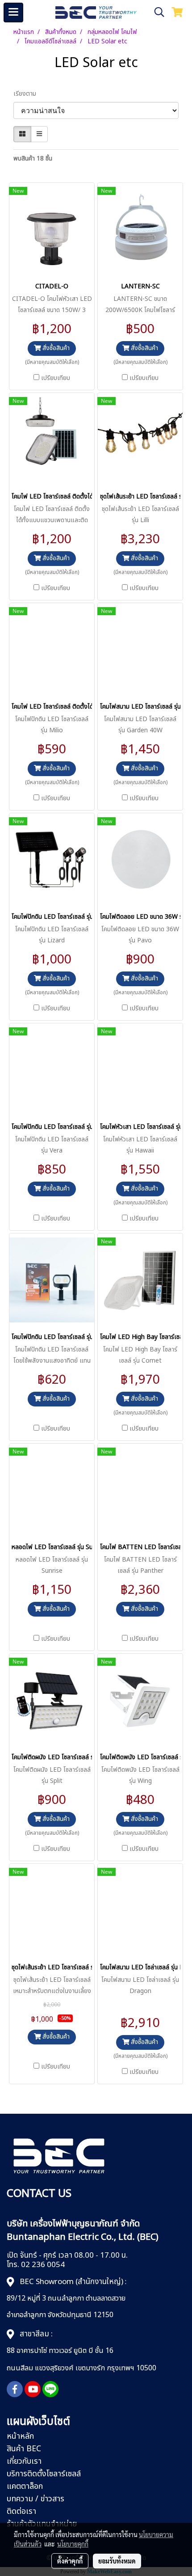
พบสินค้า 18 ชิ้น (33, 158)
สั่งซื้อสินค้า (55, 348)
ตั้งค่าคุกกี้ (70, 2561)
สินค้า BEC (24, 2449)
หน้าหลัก (20, 2436)
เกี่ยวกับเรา (24, 2461)
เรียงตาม (27, 94)
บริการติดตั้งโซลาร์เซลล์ (44, 2474)
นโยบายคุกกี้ (73, 2544)
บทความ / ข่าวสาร (35, 2499)
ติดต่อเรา (21, 2511)
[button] (156, 12)
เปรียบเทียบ (56, 378)
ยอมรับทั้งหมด (117, 2561)
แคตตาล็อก (25, 2486)
